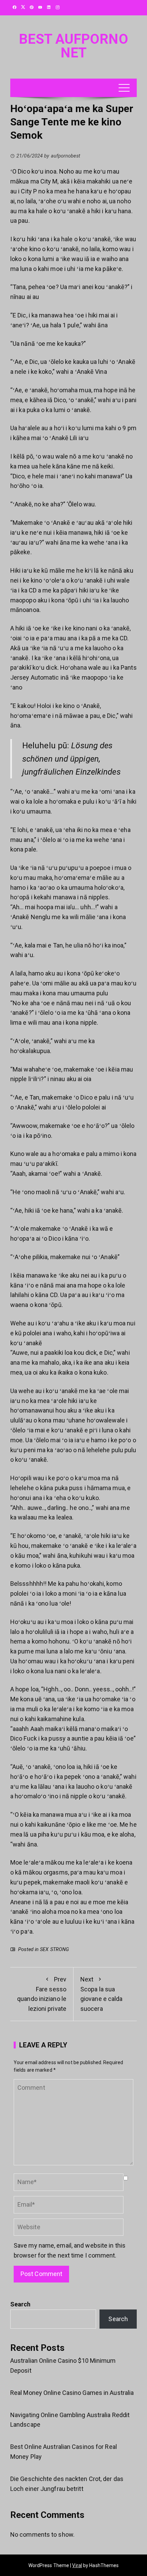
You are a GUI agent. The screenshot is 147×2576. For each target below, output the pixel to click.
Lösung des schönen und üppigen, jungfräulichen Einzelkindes (71, 759)
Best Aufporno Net (73, 46)
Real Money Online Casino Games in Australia (72, 2393)
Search (21, 2304)
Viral (77, 2565)
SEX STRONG (55, 1950)
